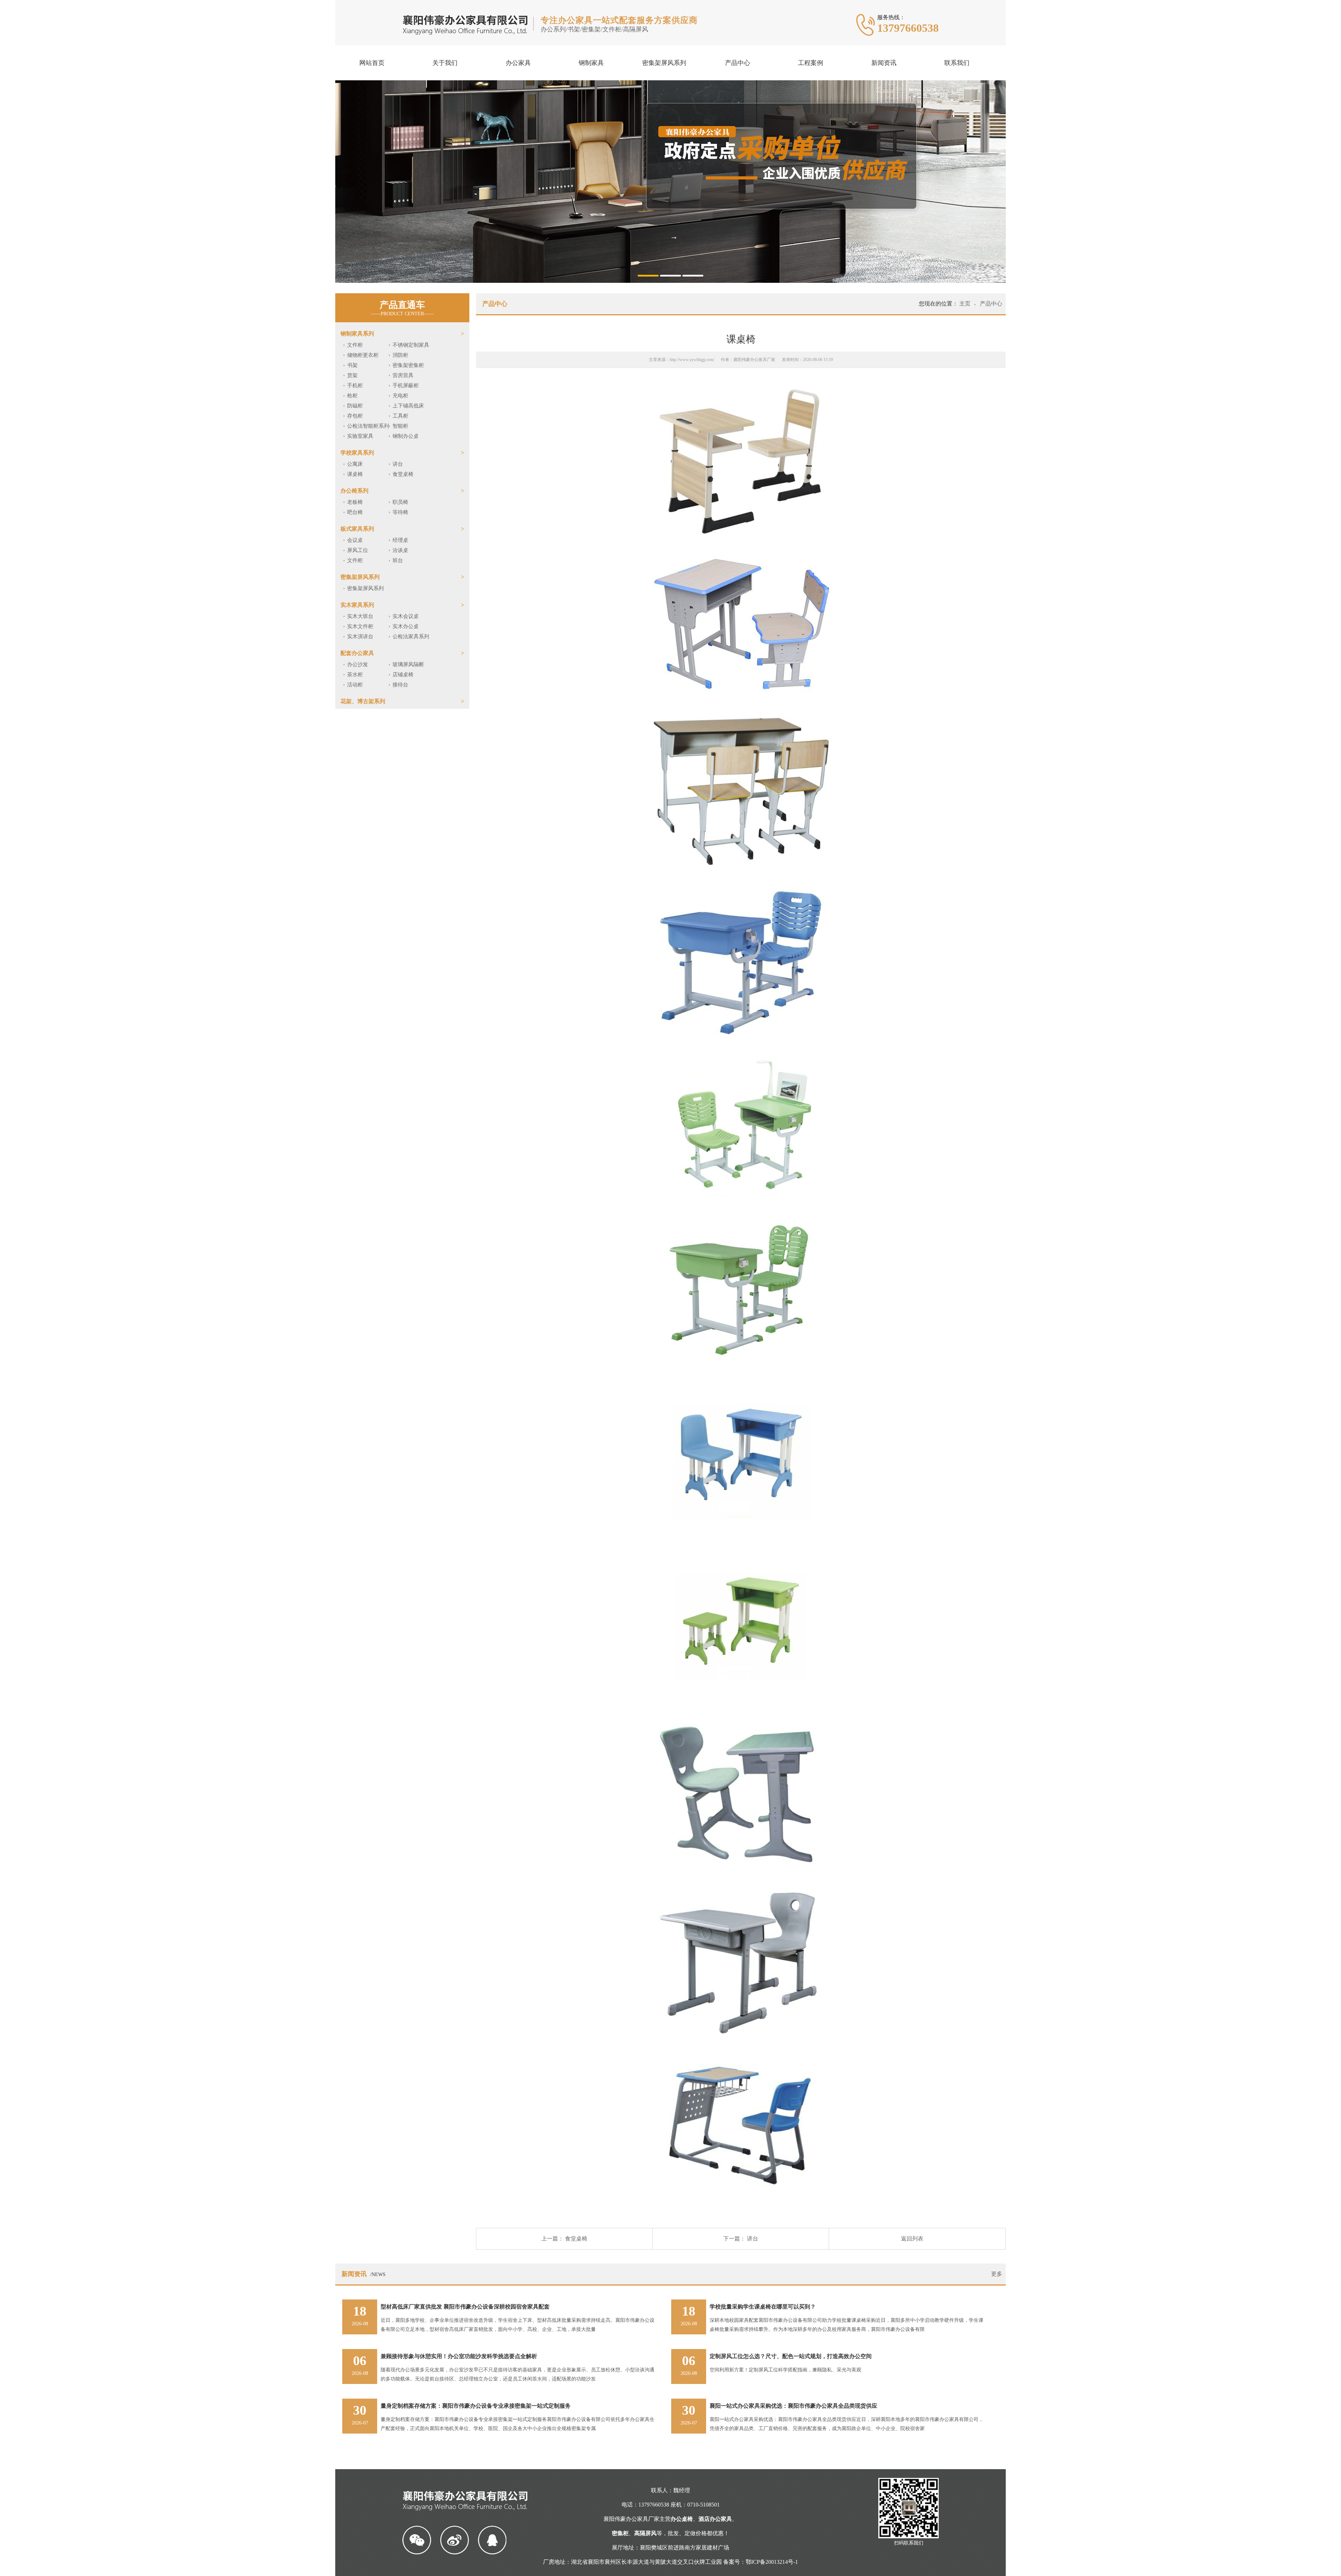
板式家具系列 (357, 529)
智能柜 (400, 426)
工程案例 (811, 63)
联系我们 (957, 63)
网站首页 (372, 63)
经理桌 (400, 540)
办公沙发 (358, 664)
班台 (398, 560)
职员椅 (400, 502)
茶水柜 (355, 675)
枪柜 (352, 396)
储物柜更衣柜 (363, 355)
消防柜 (400, 355)
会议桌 (355, 540)
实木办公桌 (406, 626)
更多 (997, 2274)
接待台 (400, 685)
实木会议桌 (406, 616)
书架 (352, 365)
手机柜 (355, 385)
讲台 (398, 464)
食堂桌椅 (403, 474)
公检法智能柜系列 (368, 426)
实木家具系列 (357, 605)
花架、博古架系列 (363, 701)
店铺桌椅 (403, 675)
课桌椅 (355, 474)
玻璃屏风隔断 (408, 664)
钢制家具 (591, 63)
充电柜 (400, 396)
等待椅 (400, 512)
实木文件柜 (360, 626)
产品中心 (738, 63)
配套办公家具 (357, 653)
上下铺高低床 (408, 406)
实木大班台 (360, 616)
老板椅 (355, 502)
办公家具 (518, 63)
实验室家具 (360, 436)
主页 (966, 304)
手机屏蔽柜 (406, 385)
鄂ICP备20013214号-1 (772, 2562)
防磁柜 (355, 406)
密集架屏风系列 (664, 63)
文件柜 (355, 345)
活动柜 (355, 685)
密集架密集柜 (408, 365)
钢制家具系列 (357, 334)
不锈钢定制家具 (411, 345)
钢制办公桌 (406, 436)
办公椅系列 (354, 491)
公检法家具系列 (411, 636)
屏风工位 (358, 550)
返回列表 (912, 2239)
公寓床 (355, 464)
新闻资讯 (884, 63)
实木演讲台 (360, 636)
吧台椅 (355, 512)
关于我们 (445, 63)
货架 (352, 375)
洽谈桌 (400, 550)
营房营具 (403, 375)
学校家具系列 (357, 453)
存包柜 (355, 416)
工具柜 (400, 416)
